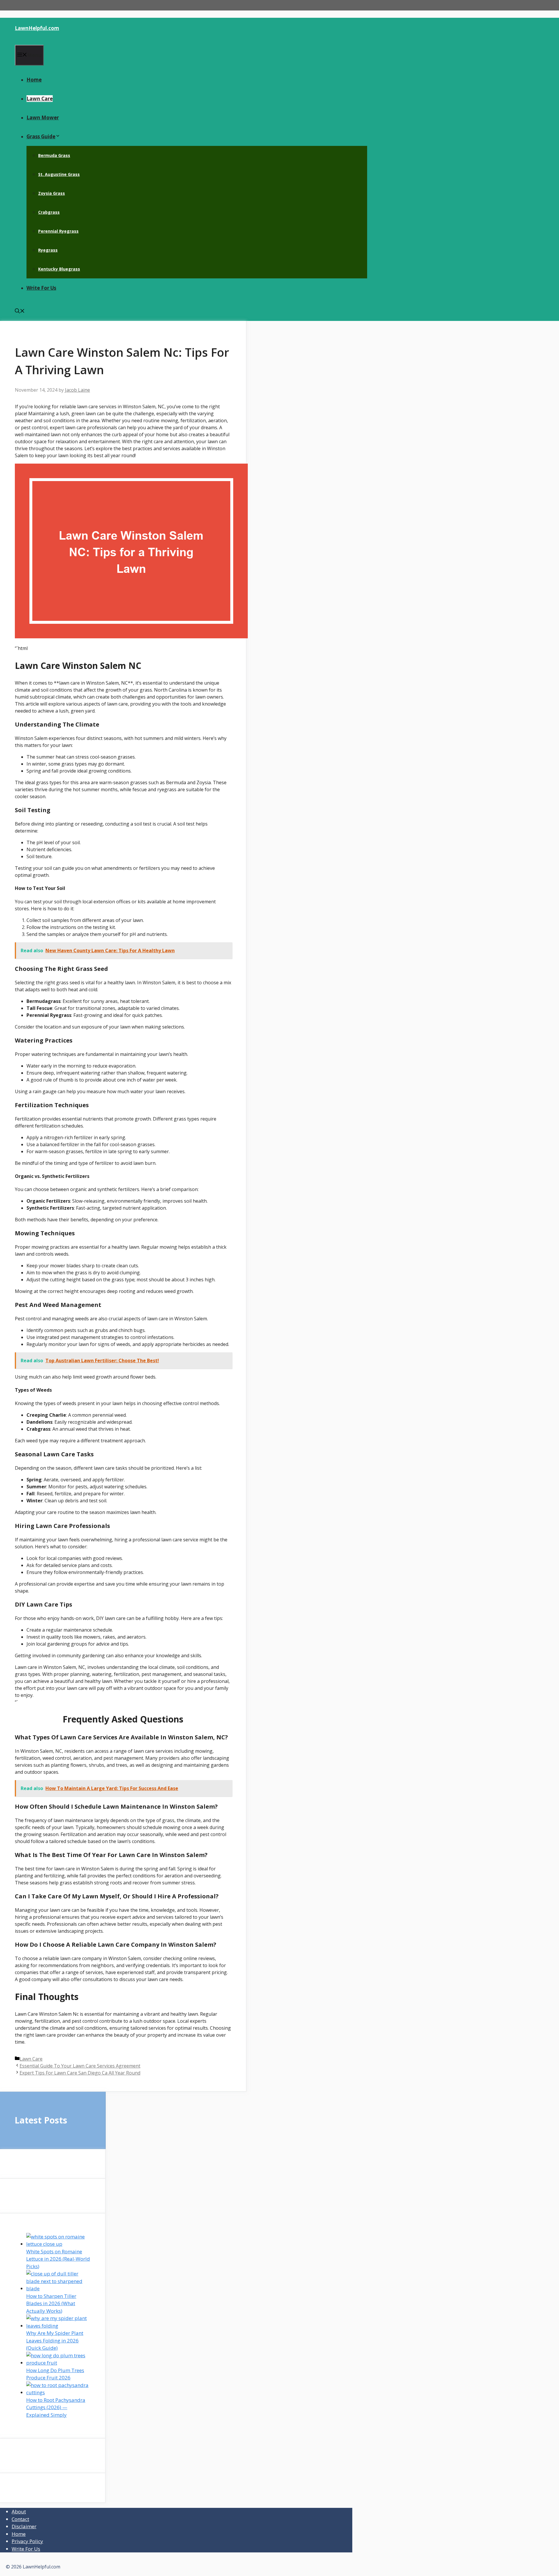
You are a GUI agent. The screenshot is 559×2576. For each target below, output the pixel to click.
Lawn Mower (43, 118)
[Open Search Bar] (20, 311)
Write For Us (41, 288)
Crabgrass (49, 212)
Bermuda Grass (54, 155)
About (19, 2511)
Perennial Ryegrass (58, 231)
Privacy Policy (27, 2541)
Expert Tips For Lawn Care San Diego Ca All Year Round (80, 2073)
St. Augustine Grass (59, 174)
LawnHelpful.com (37, 28)
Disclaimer (24, 2526)
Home (34, 80)
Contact (20, 2519)
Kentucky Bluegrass (59, 269)
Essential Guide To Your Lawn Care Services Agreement (80, 2066)
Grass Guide (41, 136)
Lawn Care (40, 99)
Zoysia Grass (52, 193)
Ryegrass (48, 250)
